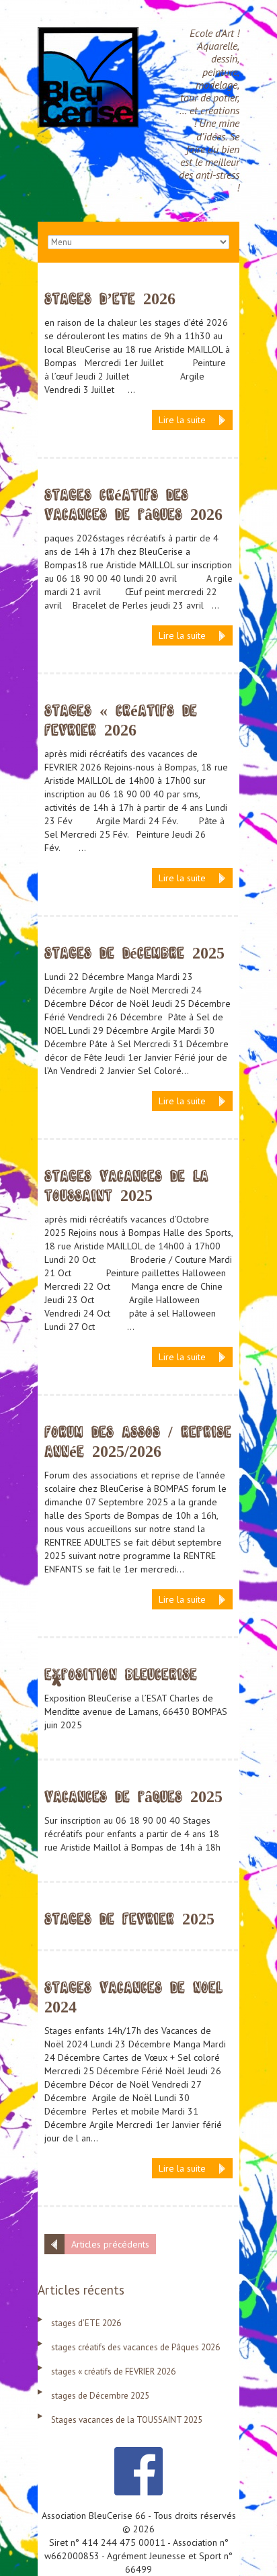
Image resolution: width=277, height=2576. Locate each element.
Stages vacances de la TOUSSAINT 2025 (127, 2420)
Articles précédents (110, 2244)
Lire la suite (182, 420)
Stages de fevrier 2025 (129, 1919)
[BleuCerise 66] (88, 34)
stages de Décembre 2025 (134, 953)
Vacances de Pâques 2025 (133, 1797)
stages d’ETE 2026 (110, 299)
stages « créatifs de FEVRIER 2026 (113, 2371)
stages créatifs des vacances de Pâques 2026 (135, 2347)
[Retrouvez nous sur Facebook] (138, 2454)
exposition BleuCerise (121, 1675)
